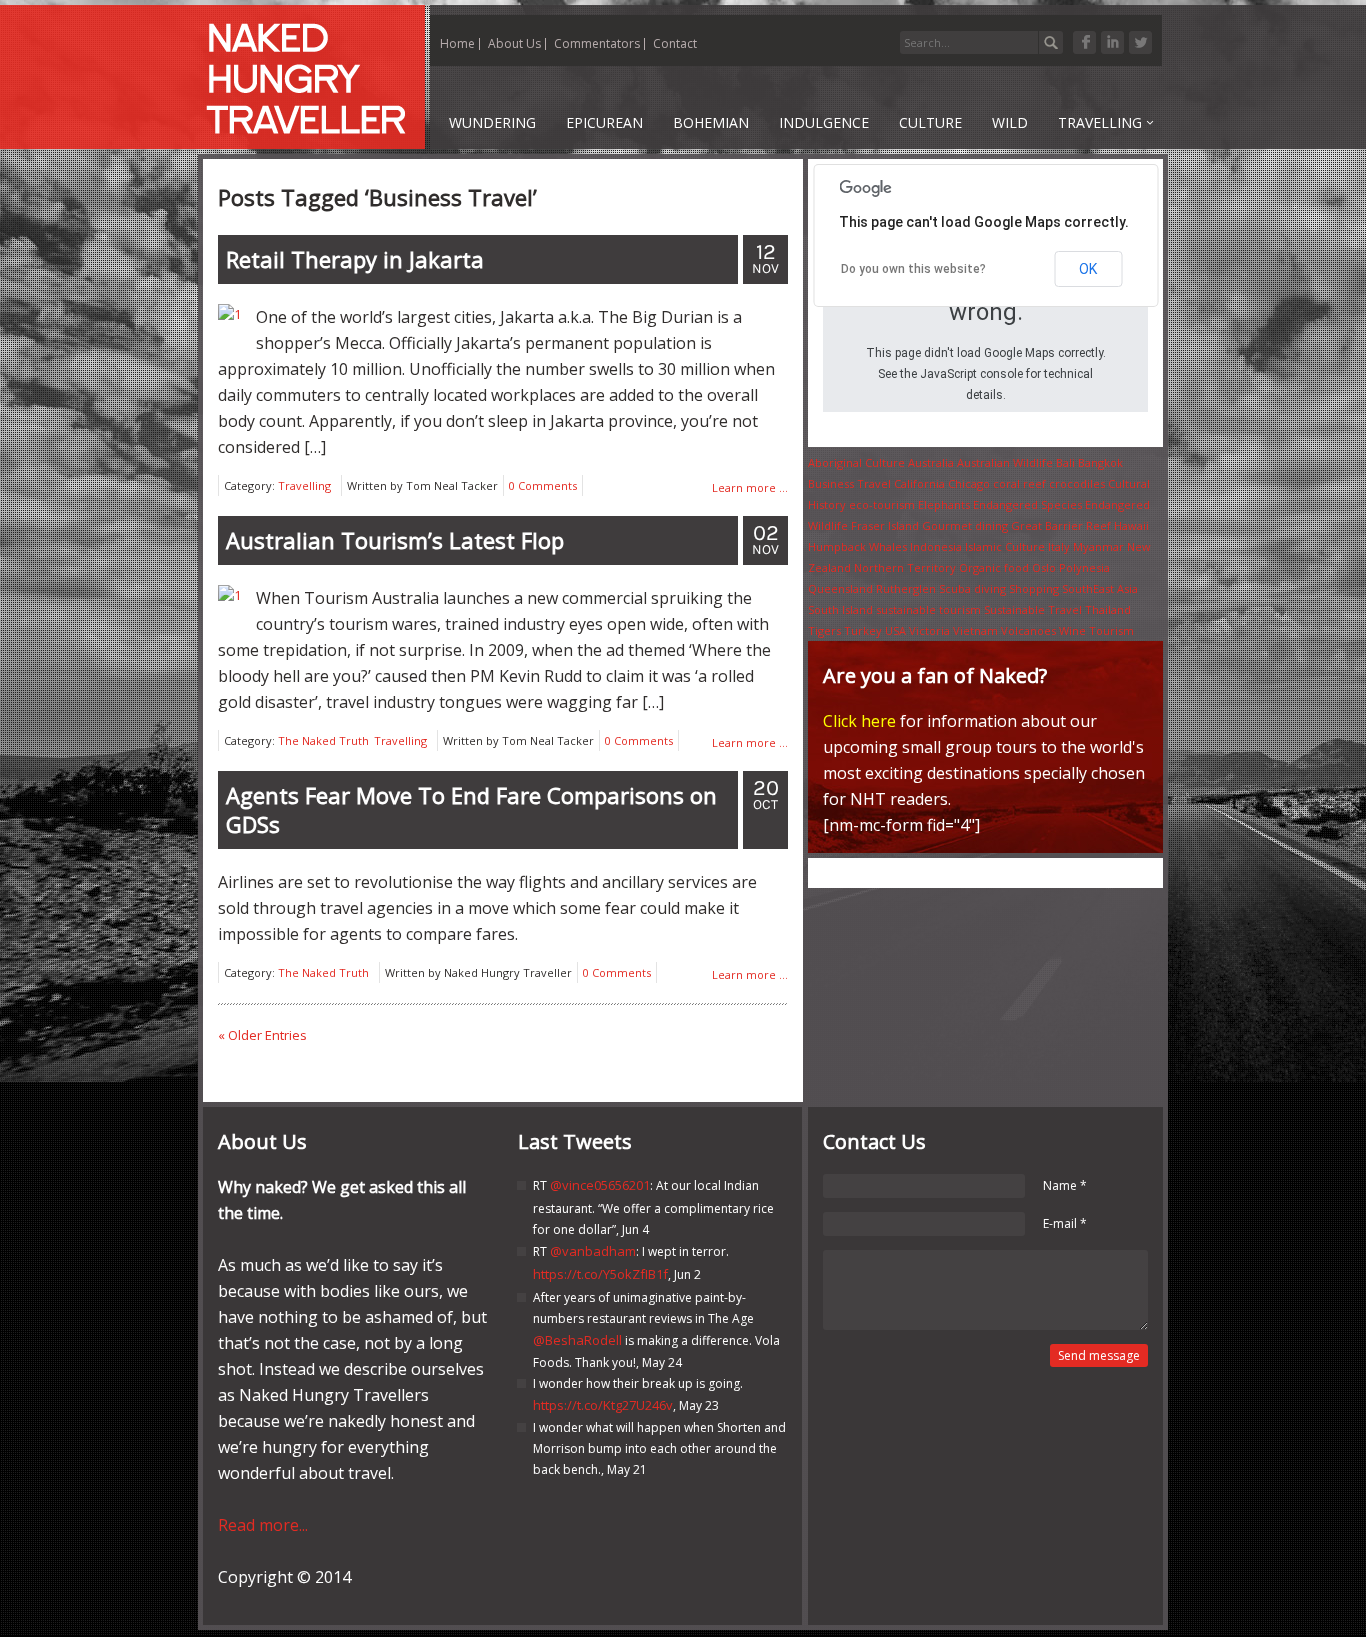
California (919, 483)
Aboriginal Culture (856, 462)
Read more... (263, 1525)
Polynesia (1084, 567)
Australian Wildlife (1005, 462)
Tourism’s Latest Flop (395, 540)
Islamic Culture (1005, 546)
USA (895, 630)
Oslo (1044, 567)
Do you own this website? (913, 269)
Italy (1059, 546)
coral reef (1019, 483)
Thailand (1108, 609)
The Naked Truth (323, 740)
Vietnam (975, 630)
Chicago (969, 483)
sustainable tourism (928, 609)
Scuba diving (972, 588)
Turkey (863, 630)
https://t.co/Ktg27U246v (603, 1405)
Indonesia (936, 546)
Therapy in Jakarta (355, 259)
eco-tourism (882, 504)
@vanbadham (593, 1251)
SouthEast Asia (1100, 588)
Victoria (929, 630)
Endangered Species (1027, 504)
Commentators (597, 43)
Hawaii (1131, 525)
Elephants (944, 504)
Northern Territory (905, 567)
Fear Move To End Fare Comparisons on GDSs (471, 809)
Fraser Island (885, 525)
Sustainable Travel (1033, 609)
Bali (1065, 462)
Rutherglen (906, 588)
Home (457, 43)
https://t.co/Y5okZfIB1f (600, 1274)
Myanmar (1098, 546)
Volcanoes (1028, 630)
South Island (840, 609)
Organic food (994, 567)
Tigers (824, 630)
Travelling (304, 485)
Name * (1065, 1185)
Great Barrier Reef (1061, 525)
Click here (859, 721)
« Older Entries (262, 1035)
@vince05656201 (600, 1185)
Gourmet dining (965, 525)
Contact (675, 43)
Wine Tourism (1096, 630)
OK (1088, 269)
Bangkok (1100, 462)
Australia (931, 462)
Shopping (1034, 588)
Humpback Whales (857, 546)
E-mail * (1065, 1223)
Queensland (840, 588)
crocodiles (1077, 483)
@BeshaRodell (577, 1340)
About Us (514, 43)
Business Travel (849, 483)
